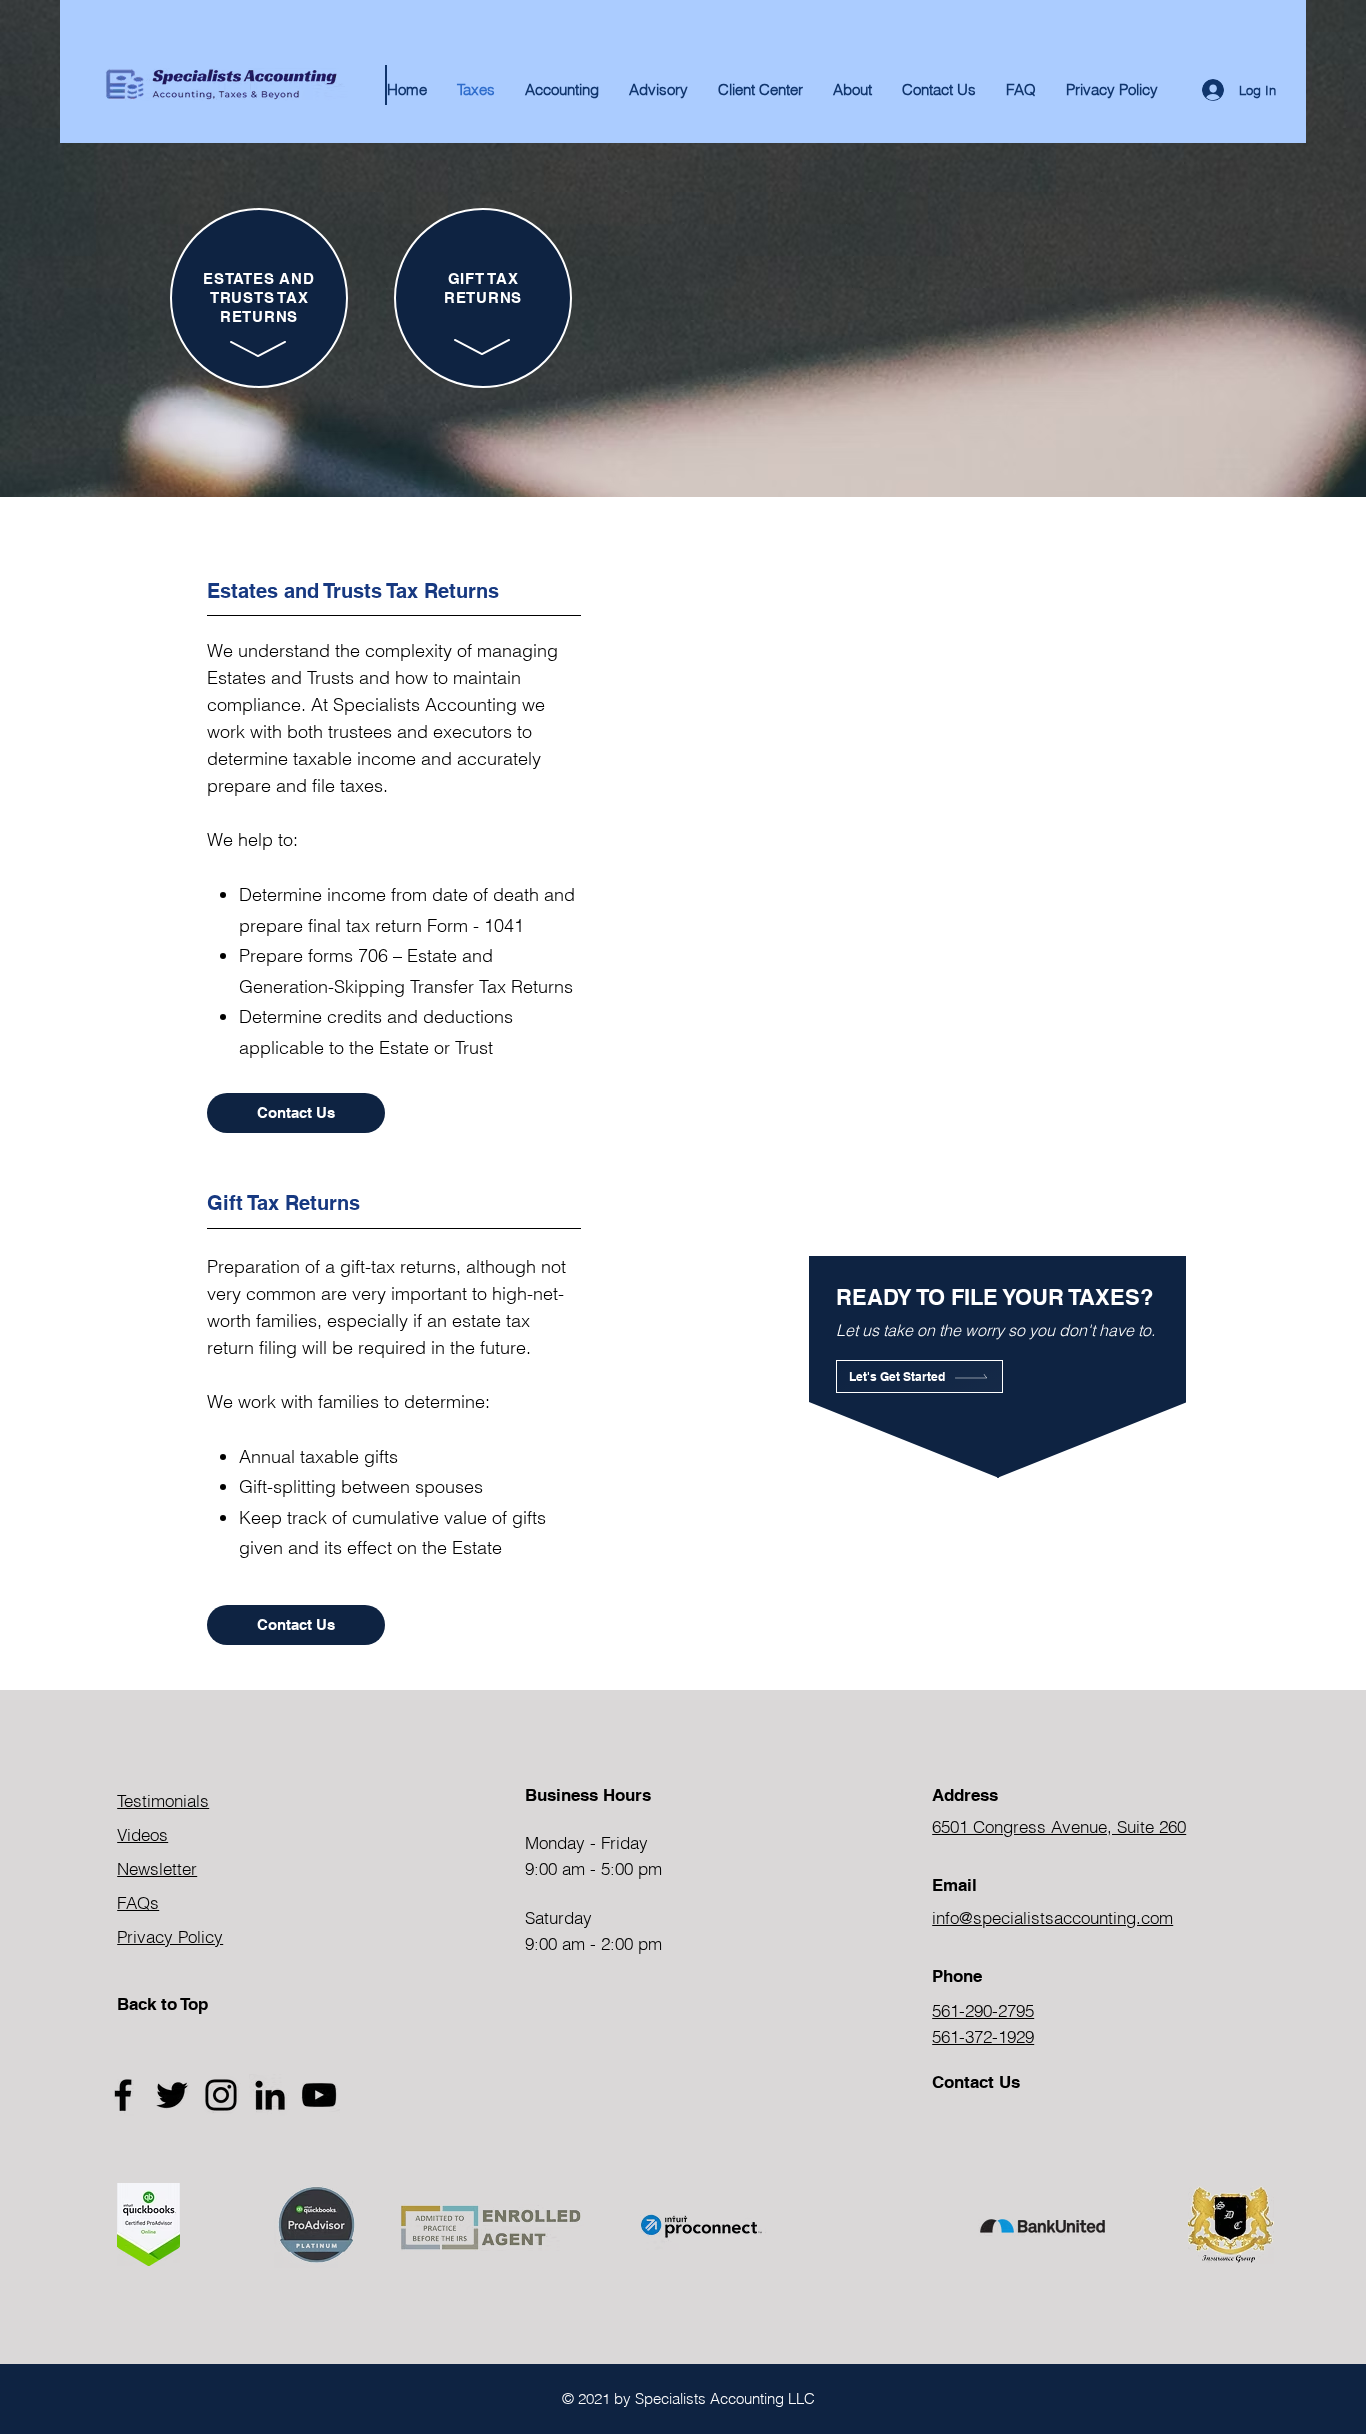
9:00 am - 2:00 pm (593, 1943)
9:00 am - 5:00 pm (593, 1868)
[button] (852, 90)
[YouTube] (319, 2095)
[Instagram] (221, 2095)
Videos (142, 1834)
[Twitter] (172, 2095)
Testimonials (163, 1800)
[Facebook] (123, 2095)
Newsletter (157, 1868)
